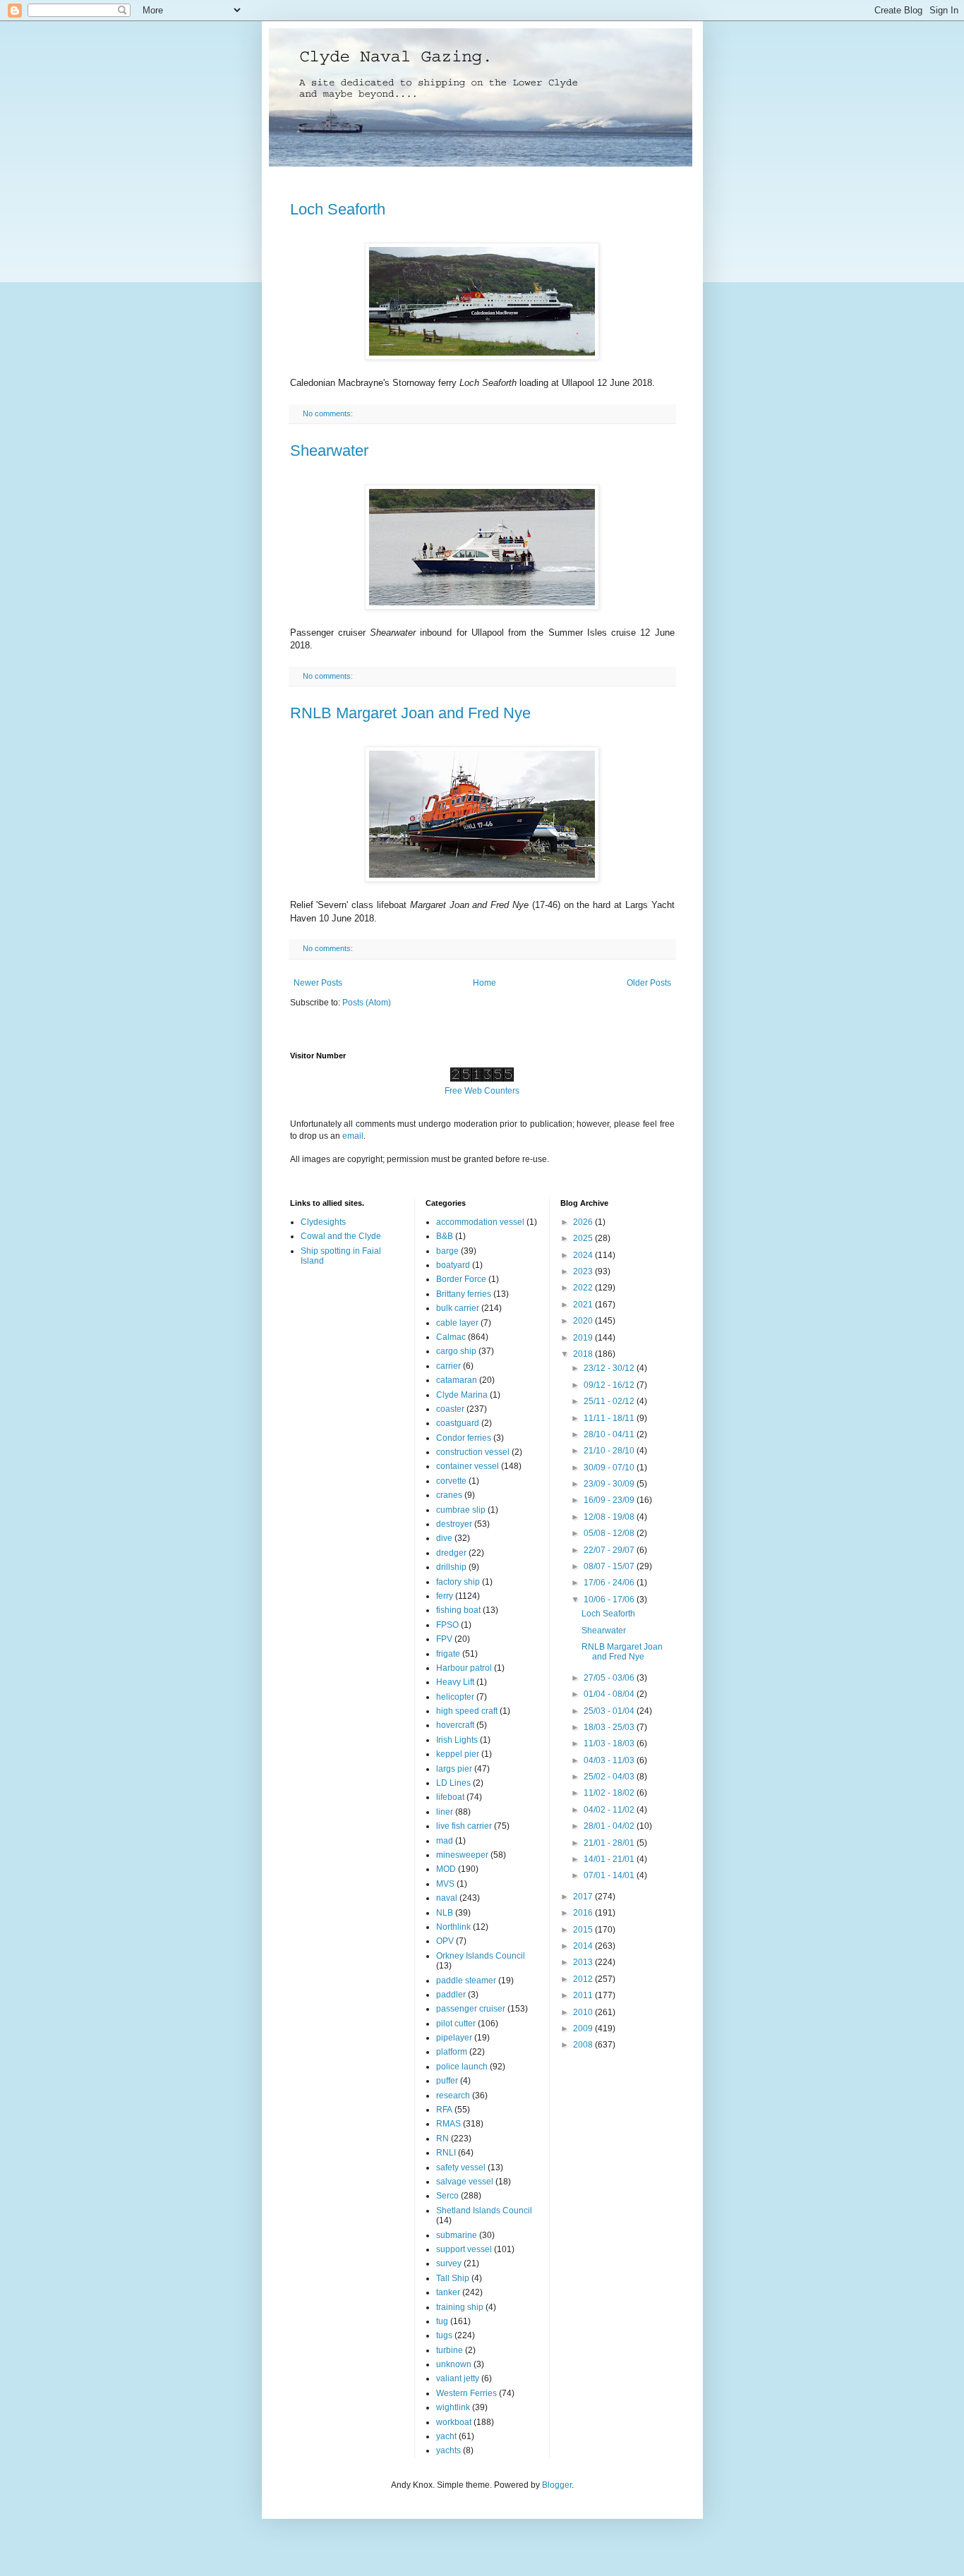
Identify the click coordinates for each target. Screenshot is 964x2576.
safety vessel (461, 2167)
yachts (448, 2450)
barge (447, 1251)
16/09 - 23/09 (610, 1500)
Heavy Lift (455, 1682)
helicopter (455, 1697)
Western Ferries (466, 2393)
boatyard (453, 1265)
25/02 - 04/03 (610, 1777)
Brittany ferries (464, 1294)
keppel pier (458, 1754)
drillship (451, 1567)
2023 (584, 1271)
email (353, 1136)
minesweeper (462, 1855)
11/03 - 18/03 (610, 1743)
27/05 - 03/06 (610, 1678)
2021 (584, 1305)
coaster (450, 1409)
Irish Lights (457, 1740)
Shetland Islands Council (484, 2211)
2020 (584, 1321)
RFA (444, 2110)
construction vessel (473, 1452)
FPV (444, 1639)
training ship (460, 2307)
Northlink (453, 1927)
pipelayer (454, 2038)
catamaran (457, 1380)
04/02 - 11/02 (610, 1810)
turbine (450, 2350)
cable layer (457, 1323)
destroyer (454, 1524)
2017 (584, 1897)
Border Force (461, 1279)
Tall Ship (453, 2278)
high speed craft (467, 1711)
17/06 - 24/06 (610, 1583)
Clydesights (323, 1222)
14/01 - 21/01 (610, 1859)
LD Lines (453, 1783)
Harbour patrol (464, 1668)
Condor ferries (464, 1438)
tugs (444, 2335)
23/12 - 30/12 (610, 1368)
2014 (584, 1946)
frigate (448, 1654)
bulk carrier (458, 1308)
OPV (445, 1941)
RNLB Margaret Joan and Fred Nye (410, 713)
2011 (584, 1995)
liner (445, 1812)
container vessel (468, 1466)
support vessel (464, 2249)
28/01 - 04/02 (610, 1826)
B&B (445, 1236)
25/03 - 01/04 (610, 1711)
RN (442, 2139)
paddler (451, 1995)
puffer (447, 2081)
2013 (584, 1962)
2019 (584, 1338)
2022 (584, 1288)
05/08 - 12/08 (610, 1533)
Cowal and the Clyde (341, 1236)
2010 (584, 2012)
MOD (446, 1869)
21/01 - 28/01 (610, 1843)
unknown (454, 2364)
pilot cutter (456, 2024)
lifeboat (450, 1797)
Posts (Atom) (367, 1003)
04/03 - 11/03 (610, 1760)
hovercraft (455, 1725)
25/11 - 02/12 (610, 1401)
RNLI (446, 2153)
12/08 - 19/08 (610, 1517)
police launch (462, 2067)
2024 (584, 1255)
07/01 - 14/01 (610, 1875)
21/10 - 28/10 (610, 1451)
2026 (584, 1222)
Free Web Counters (482, 1091)
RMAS (448, 2124)
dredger (451, 1553)
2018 (584, 1354)
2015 (584, 1930)
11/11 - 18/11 (610, 1418)
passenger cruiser (471, 2009)
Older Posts (649, 983)
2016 (584, 1913)
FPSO (447, 1625)
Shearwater (329, 451)
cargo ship (456, 1351)
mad (445, 1841)
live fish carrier (464, 1826)
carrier (448, 1366)
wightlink (453, 2407)
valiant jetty (458, 2378)
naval (447, 1898)
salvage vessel (465, 2182)
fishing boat (458, 1610)
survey (449, 2263)
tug (442, 2321)
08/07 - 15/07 (610, 1566)
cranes (449, 1495)
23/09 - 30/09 (610, 1484)
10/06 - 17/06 (610, 1600)
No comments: (329, 413)
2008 (584, 2045)
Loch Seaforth (338, 209)
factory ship (458, 1582)
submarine (457, 2235)
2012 (584, 1979)
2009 (584, 2028)
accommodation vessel (480, 1222)
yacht (446, 2436)
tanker (448, 2292)
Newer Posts (318, 983)
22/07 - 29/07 (610, 1550)
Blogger (557, 2485)
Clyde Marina (462, 1395)
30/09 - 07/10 (610, 1468)
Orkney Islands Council (481, 1956)
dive (444, 1538)
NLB (445, 1913)
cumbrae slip (461, 1510)
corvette (451, 1481)
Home (484, 983)
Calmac (451, 1337)
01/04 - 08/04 (610, 1694)
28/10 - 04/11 (610, 1434)
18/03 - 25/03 (610, 1727)
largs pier (454, 1769)
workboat (454, 2422)
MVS (445, 1884)
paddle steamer (466, 1981)
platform (452, 2052)
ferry (445, 1596)
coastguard (458, 1423)
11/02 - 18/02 (610, 1793)
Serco (447, 2196)
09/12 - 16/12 (610, 1385)
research (453, 2096)
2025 (584, 1238)
